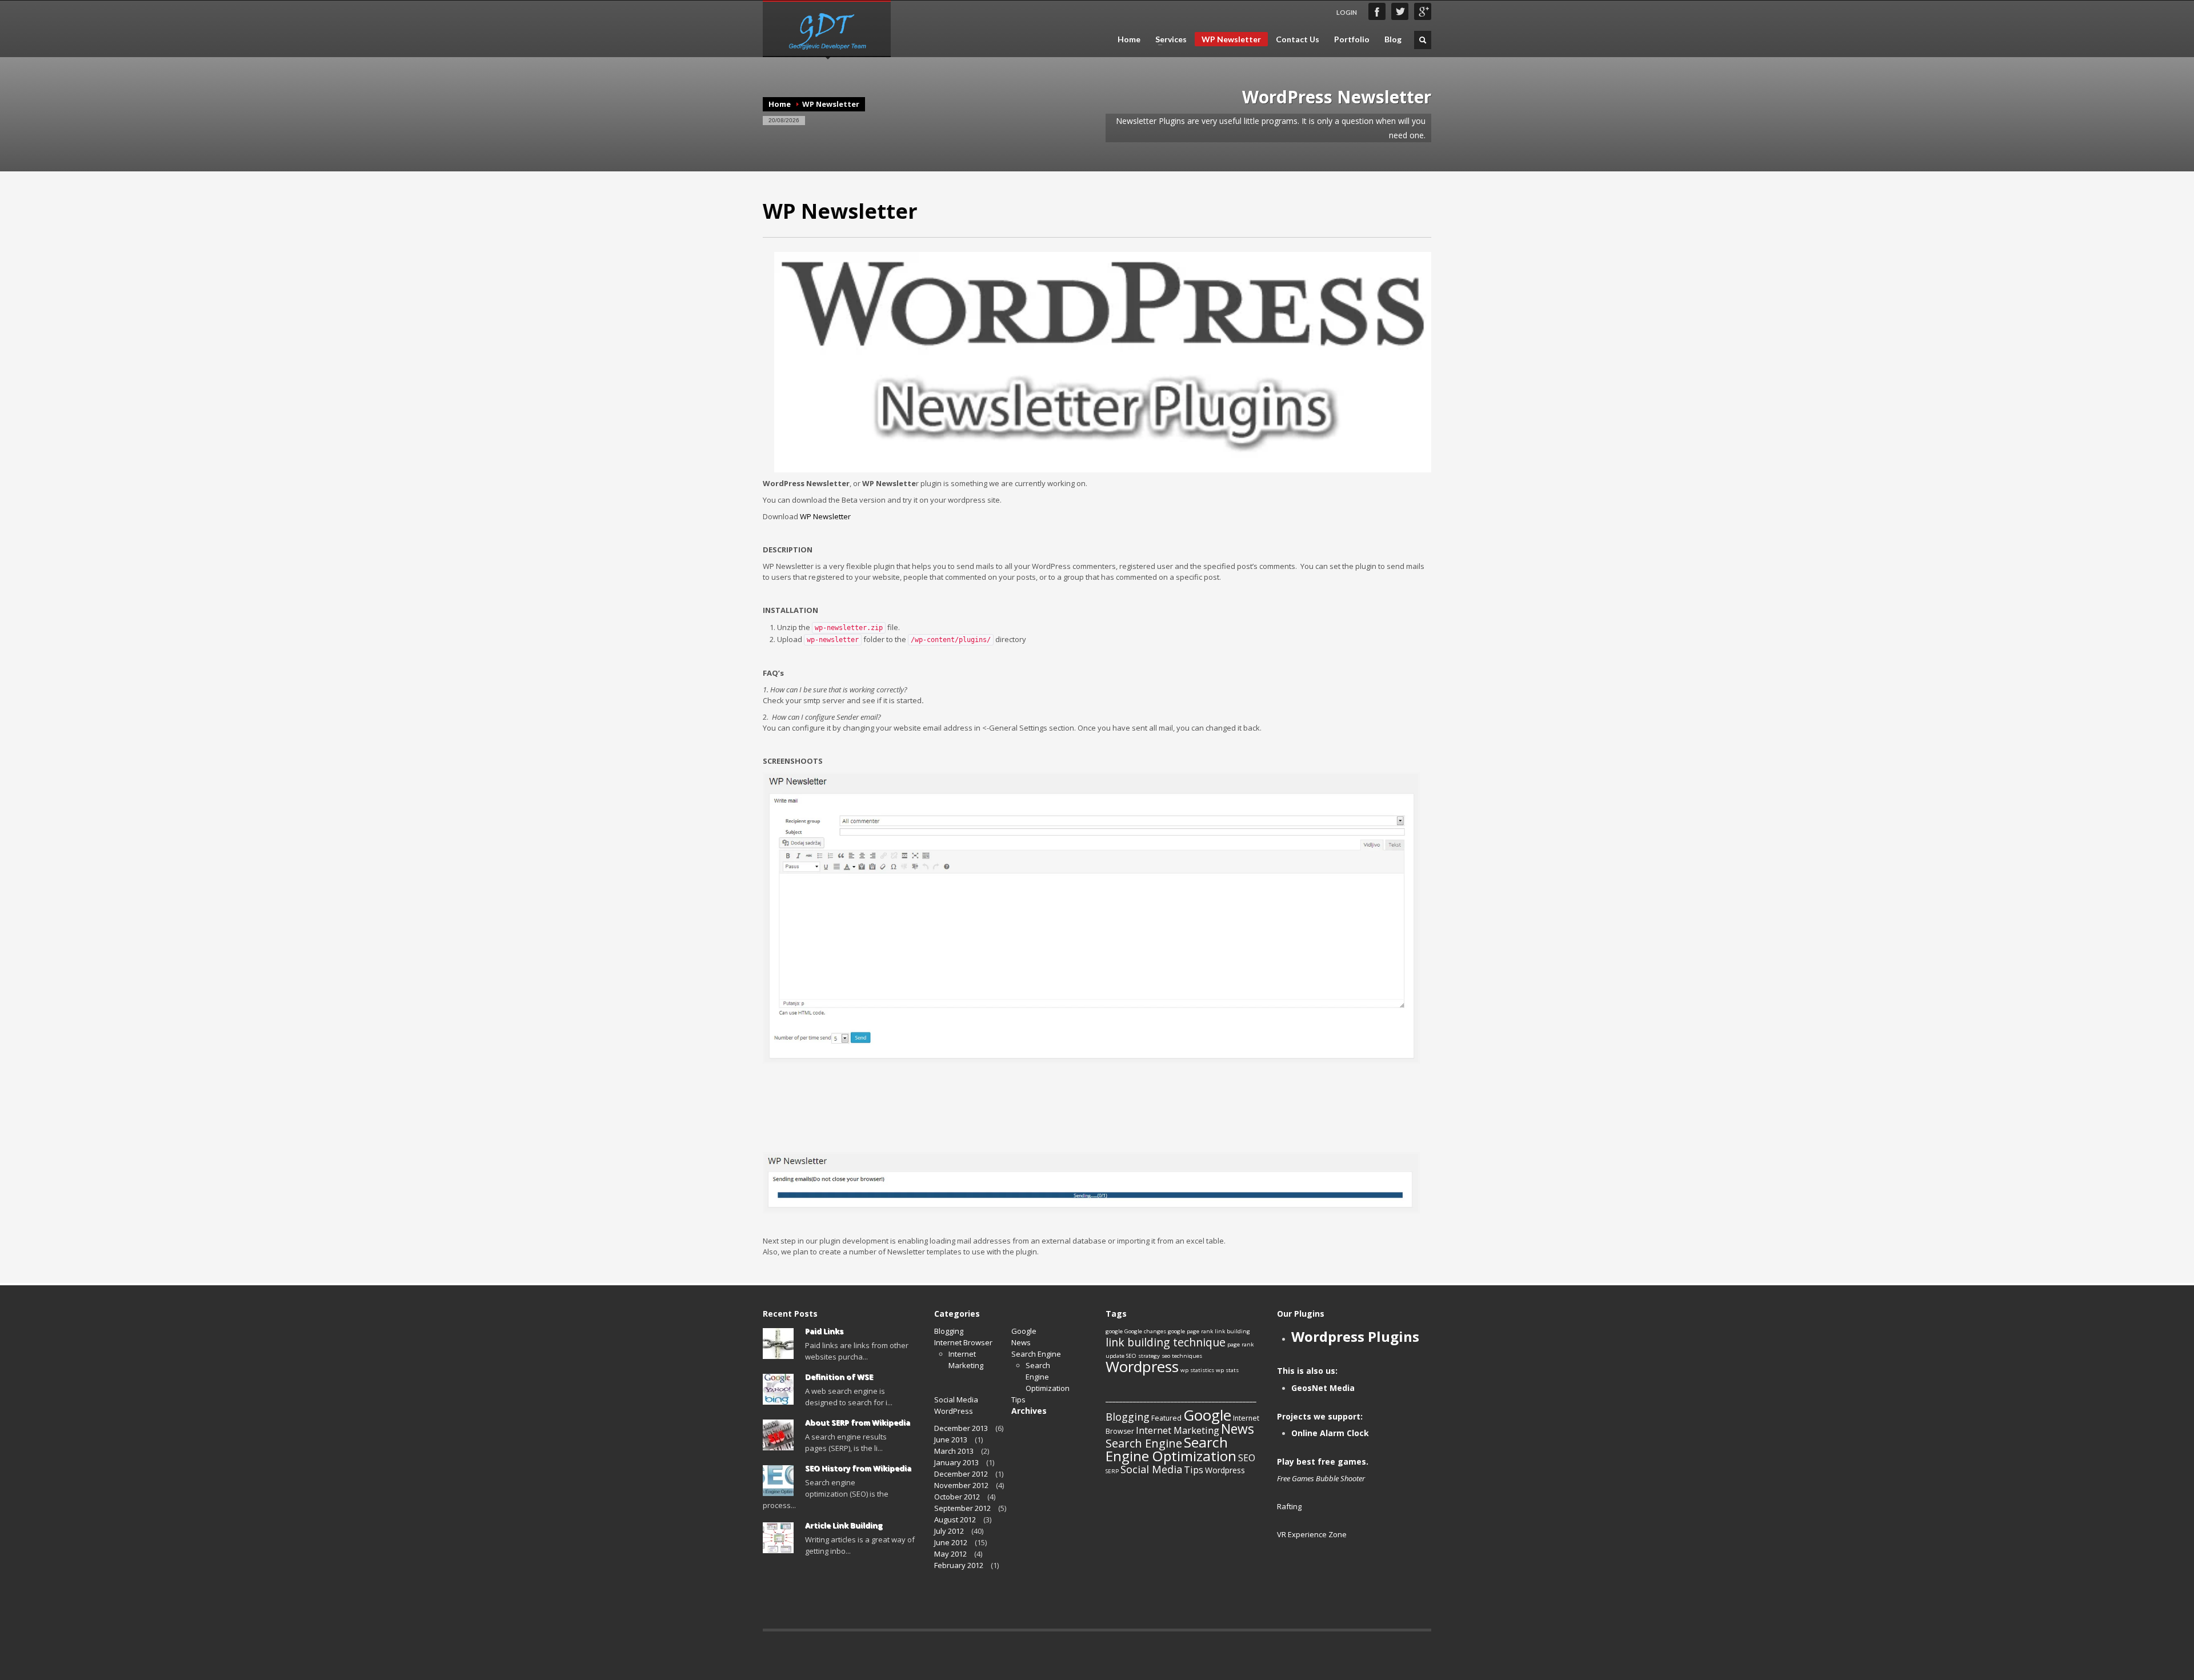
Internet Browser (963, 1342)
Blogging (949, 1331)
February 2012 (959, 1565)
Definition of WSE (839, 1377)
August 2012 (955, 1519)
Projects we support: (1320, 1416)
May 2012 (950, 1554)
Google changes (1145, 1331)
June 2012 (951, 1542)
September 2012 (962, 1508)
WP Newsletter (1231, 39)
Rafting (1289, 1506)
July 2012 (949, 1531)
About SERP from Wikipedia (858, 1422)
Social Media (956, 1400)
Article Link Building (844, 1525)
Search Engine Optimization (1171, 1449)
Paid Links (824, 1331)
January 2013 (956, 1462)
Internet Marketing (966, 1360)
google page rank (1190, 1331)
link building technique (1166, 1342)
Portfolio (1352, 39)
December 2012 (961, 1474)
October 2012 (957, 1497)
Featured (1166, 1418)
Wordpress (1142, 1366)
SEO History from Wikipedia (858, 1468)
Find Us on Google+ (1423, 11)
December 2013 (961, 1428)
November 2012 (961, 1485)
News (1021, 1342)
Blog (1393, 39)
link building (1232, 1331)
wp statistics (1197, 1370)
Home (1129, 39)
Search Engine (1036, 1354)
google (1114, 1331)
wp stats (1227, 1370)
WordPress (954, 1411)
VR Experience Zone (1312, 1534)
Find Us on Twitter (1400, 11)
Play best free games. (1323, 1462)
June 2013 (951, 1440)
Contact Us (1298, 39)
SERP (1112, 1471)
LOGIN (1347, 12)
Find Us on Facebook (1377, 11)
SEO (1247, 1458)
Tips (1018, 1400)
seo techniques (1182, 1356)
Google (1024, 1331)
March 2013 (954, 1451)
